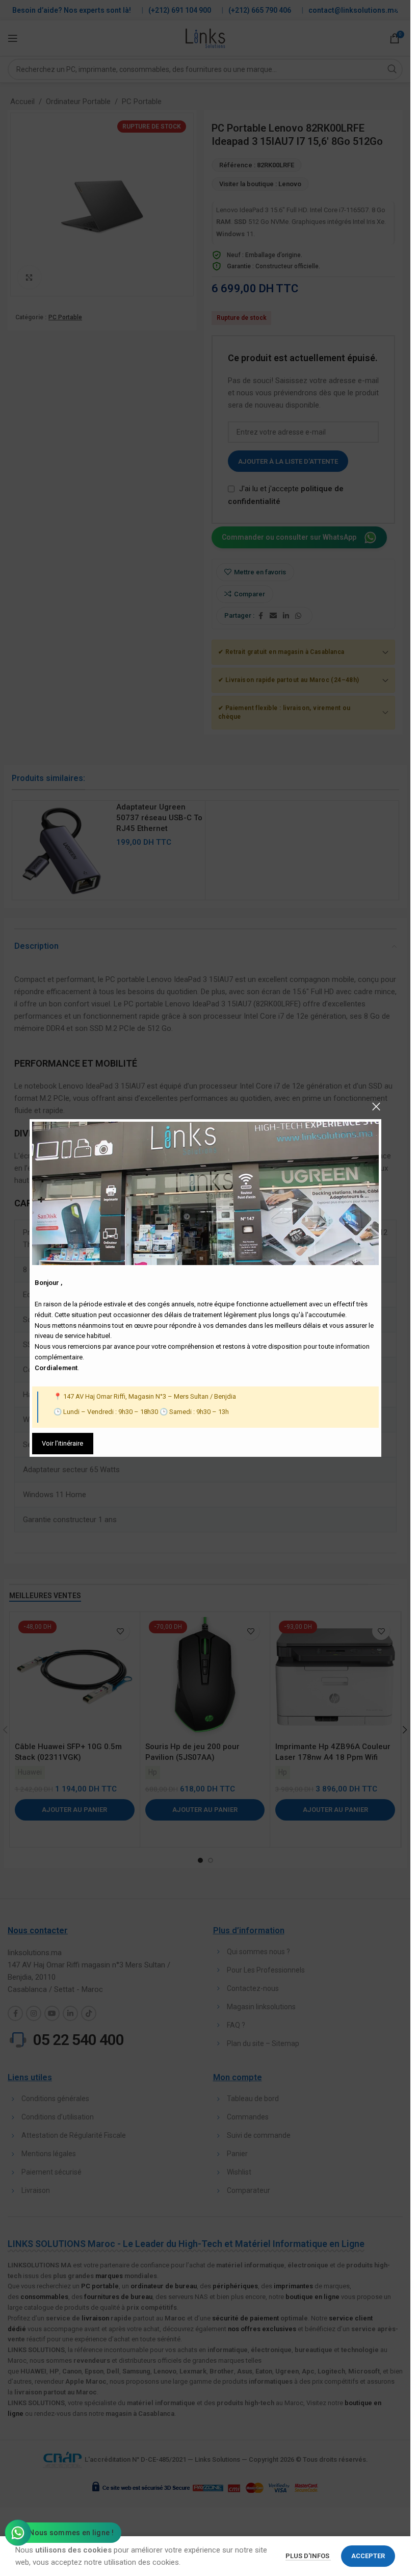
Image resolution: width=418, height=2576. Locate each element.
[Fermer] (376, 1106)
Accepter (368, 2556)
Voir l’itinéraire (62, 1443)
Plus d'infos (308, 2556)
